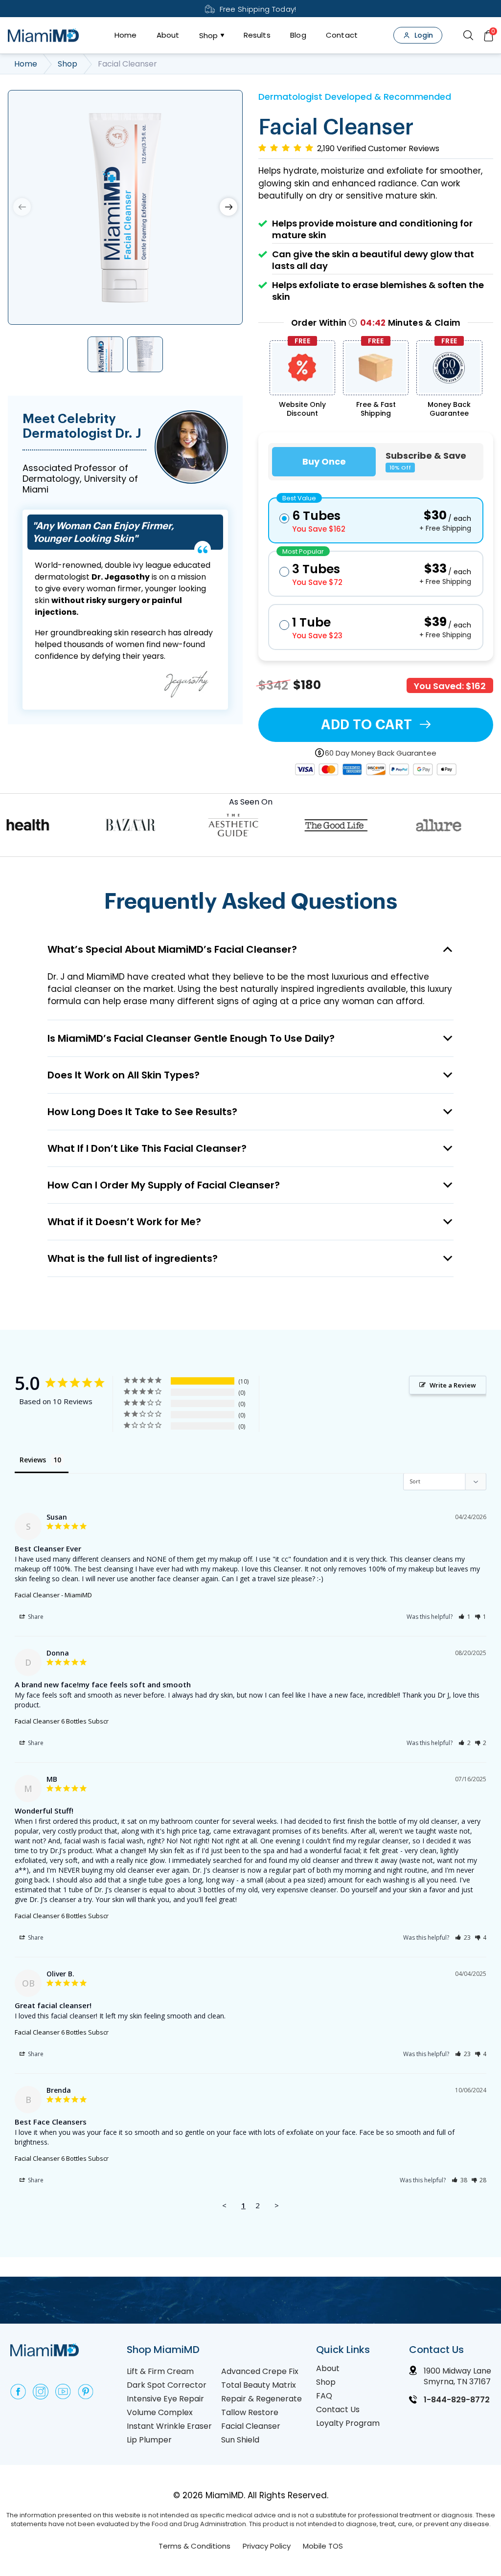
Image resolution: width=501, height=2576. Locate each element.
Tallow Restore (250, 2412)
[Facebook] (18, 2392)
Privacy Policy (267, 2546)
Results (257, 35)
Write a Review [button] (453, 1385)
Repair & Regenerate (262, 2399)
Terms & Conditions (194, 2546)
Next (228, 207)
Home (126, 35)
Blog (298, 35)
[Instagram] (41, 2392)
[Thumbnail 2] (145, 354)
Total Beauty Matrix (259, 2385)
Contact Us (338, 2409)
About (168, 35)
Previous (22, 207)
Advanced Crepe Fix (260, 2371)
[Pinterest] (86, 2392)
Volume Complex (160, 2412)
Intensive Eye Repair (165, 2399)
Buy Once (324, 461)
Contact (342, 35)
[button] (465, 1617)
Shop (209, 35)
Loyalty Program (348, 2423)
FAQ (324, 2396)
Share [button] (35, 1617)
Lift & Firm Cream (160, 2371)
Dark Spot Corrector (167, 2385)
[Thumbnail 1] (105, 354)
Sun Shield (240, 2440)
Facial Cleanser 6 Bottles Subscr (62, 1721)
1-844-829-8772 (457, 2400)
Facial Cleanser (251, 2426)
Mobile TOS (323, 2546)
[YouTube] (63, 2392)
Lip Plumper (149, 2440)
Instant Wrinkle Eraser (169, 2426)
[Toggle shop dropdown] (221, 35)
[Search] (468, 35)
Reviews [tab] (33, 1460)
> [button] (277, 2205)
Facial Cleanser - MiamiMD (53, 1595)
